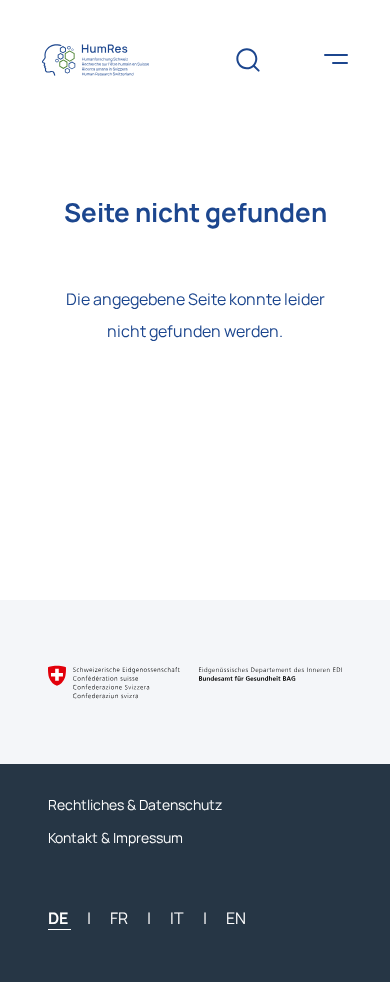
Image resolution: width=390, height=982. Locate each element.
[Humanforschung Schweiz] (109, 60)
